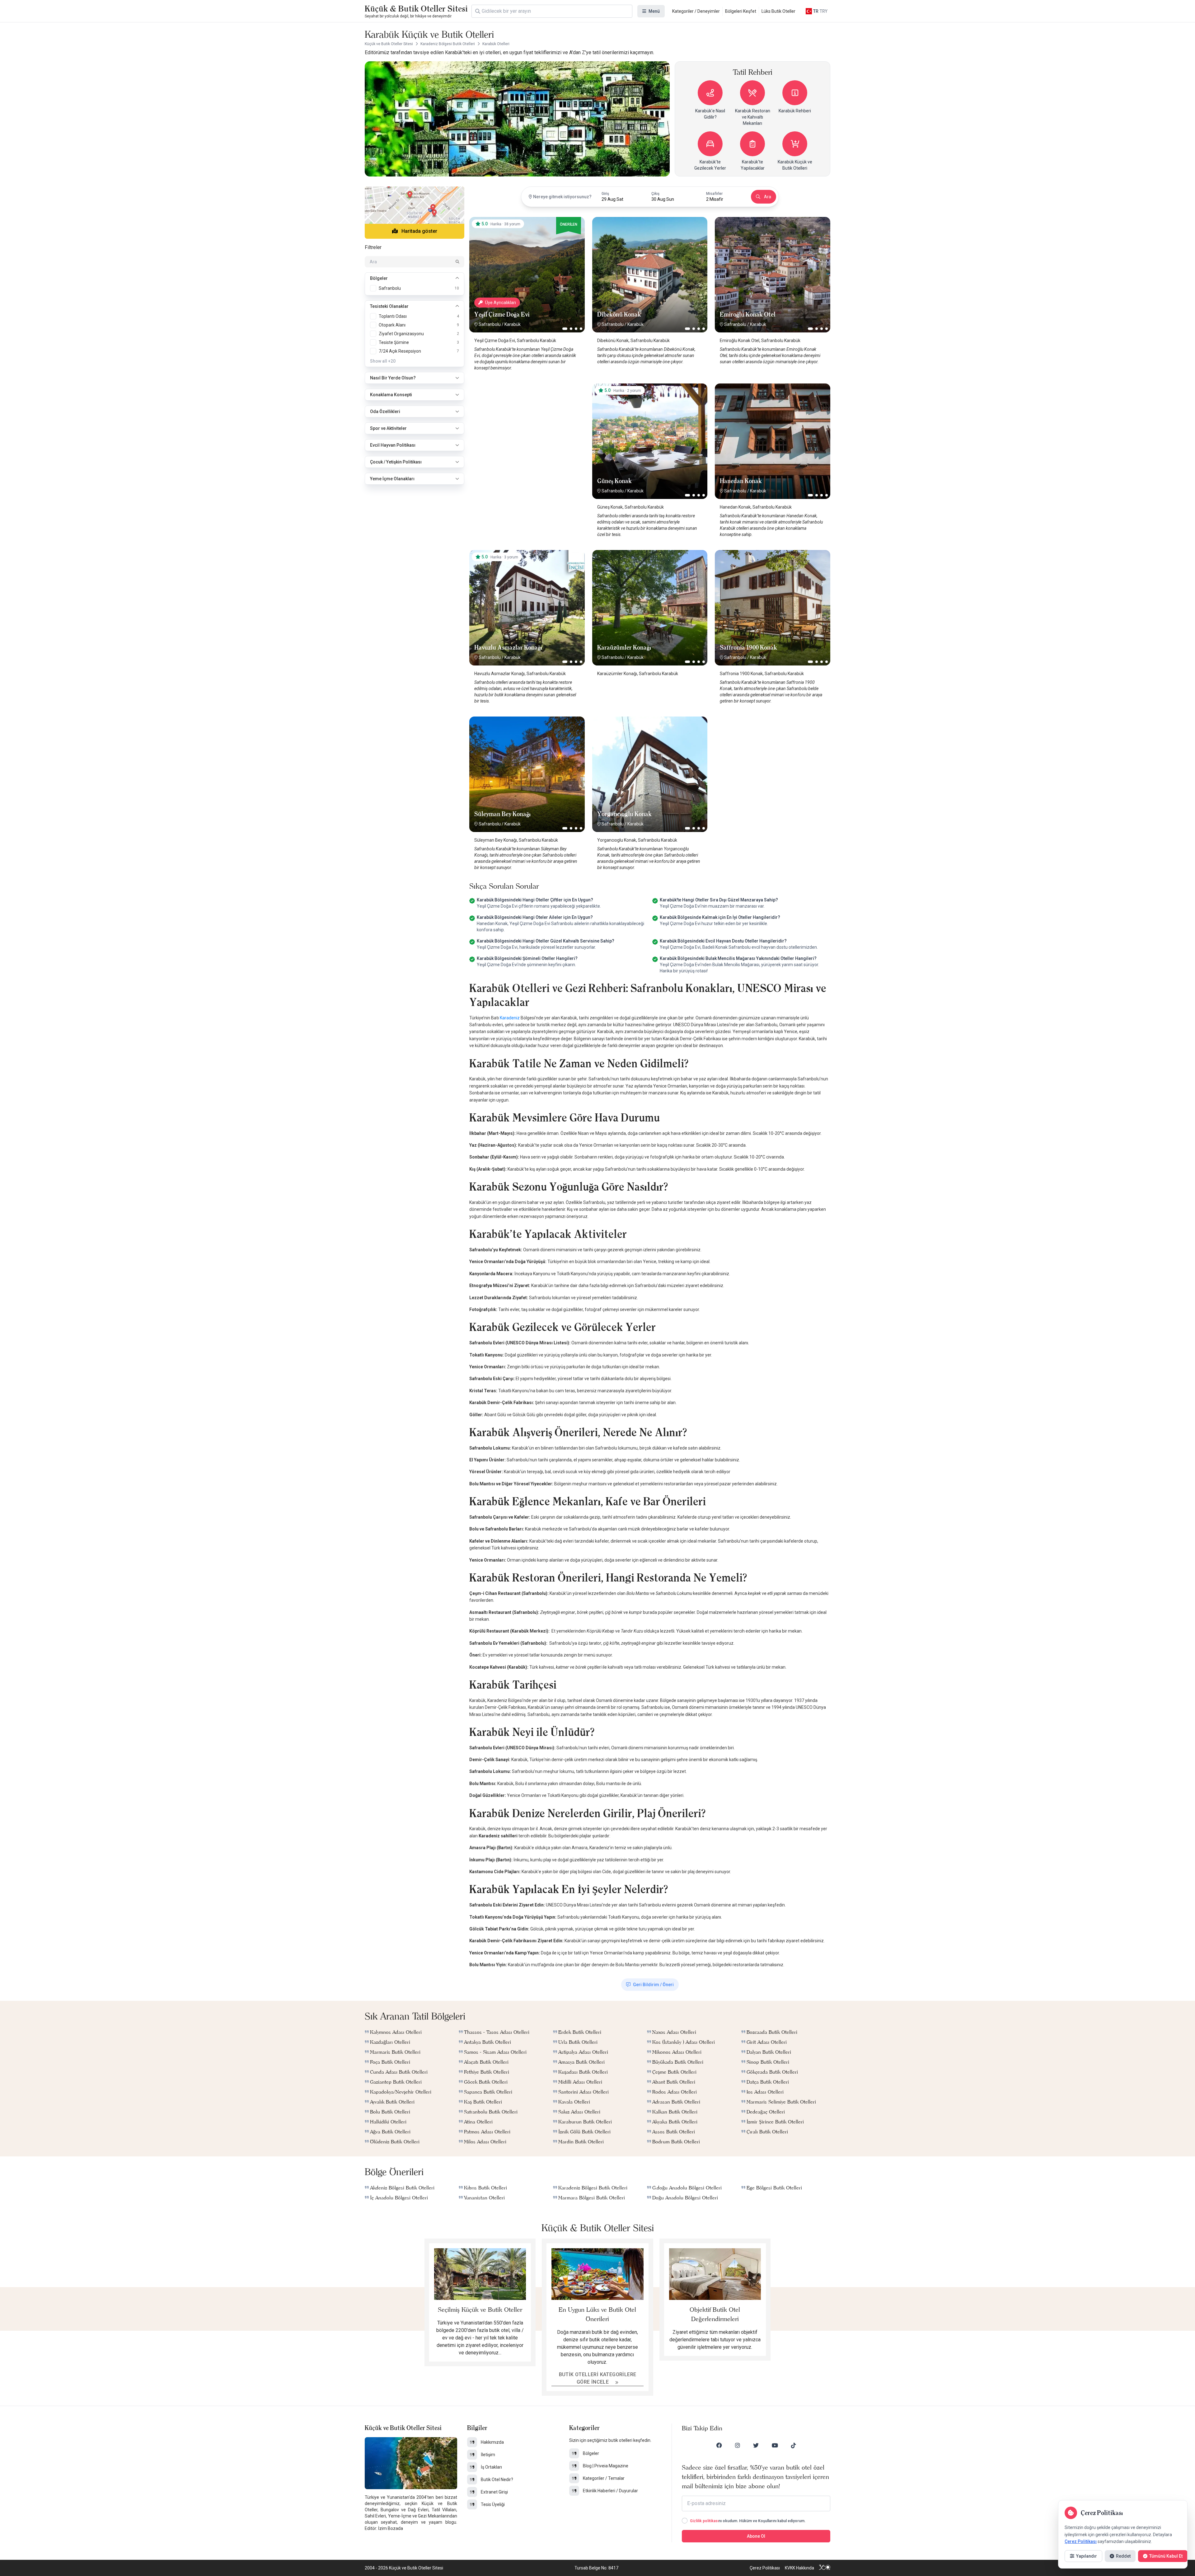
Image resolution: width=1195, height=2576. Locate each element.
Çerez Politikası (765, 2568)
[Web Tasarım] (825, 2568)
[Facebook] (719, 2445)
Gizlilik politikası (704, 2521)
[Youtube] (775, 2445)
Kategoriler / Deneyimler (696, 11)
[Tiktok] (794, 2445)
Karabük (513, 324)
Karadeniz (510, 1018)
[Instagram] (738, 2445)
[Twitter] (756, 2445)
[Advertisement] (527, 422)
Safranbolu (490, 324)
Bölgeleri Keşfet (741, 11)
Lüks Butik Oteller (778, 11)
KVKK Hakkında (799, 2568)
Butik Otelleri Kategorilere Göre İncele (598, 2378)
